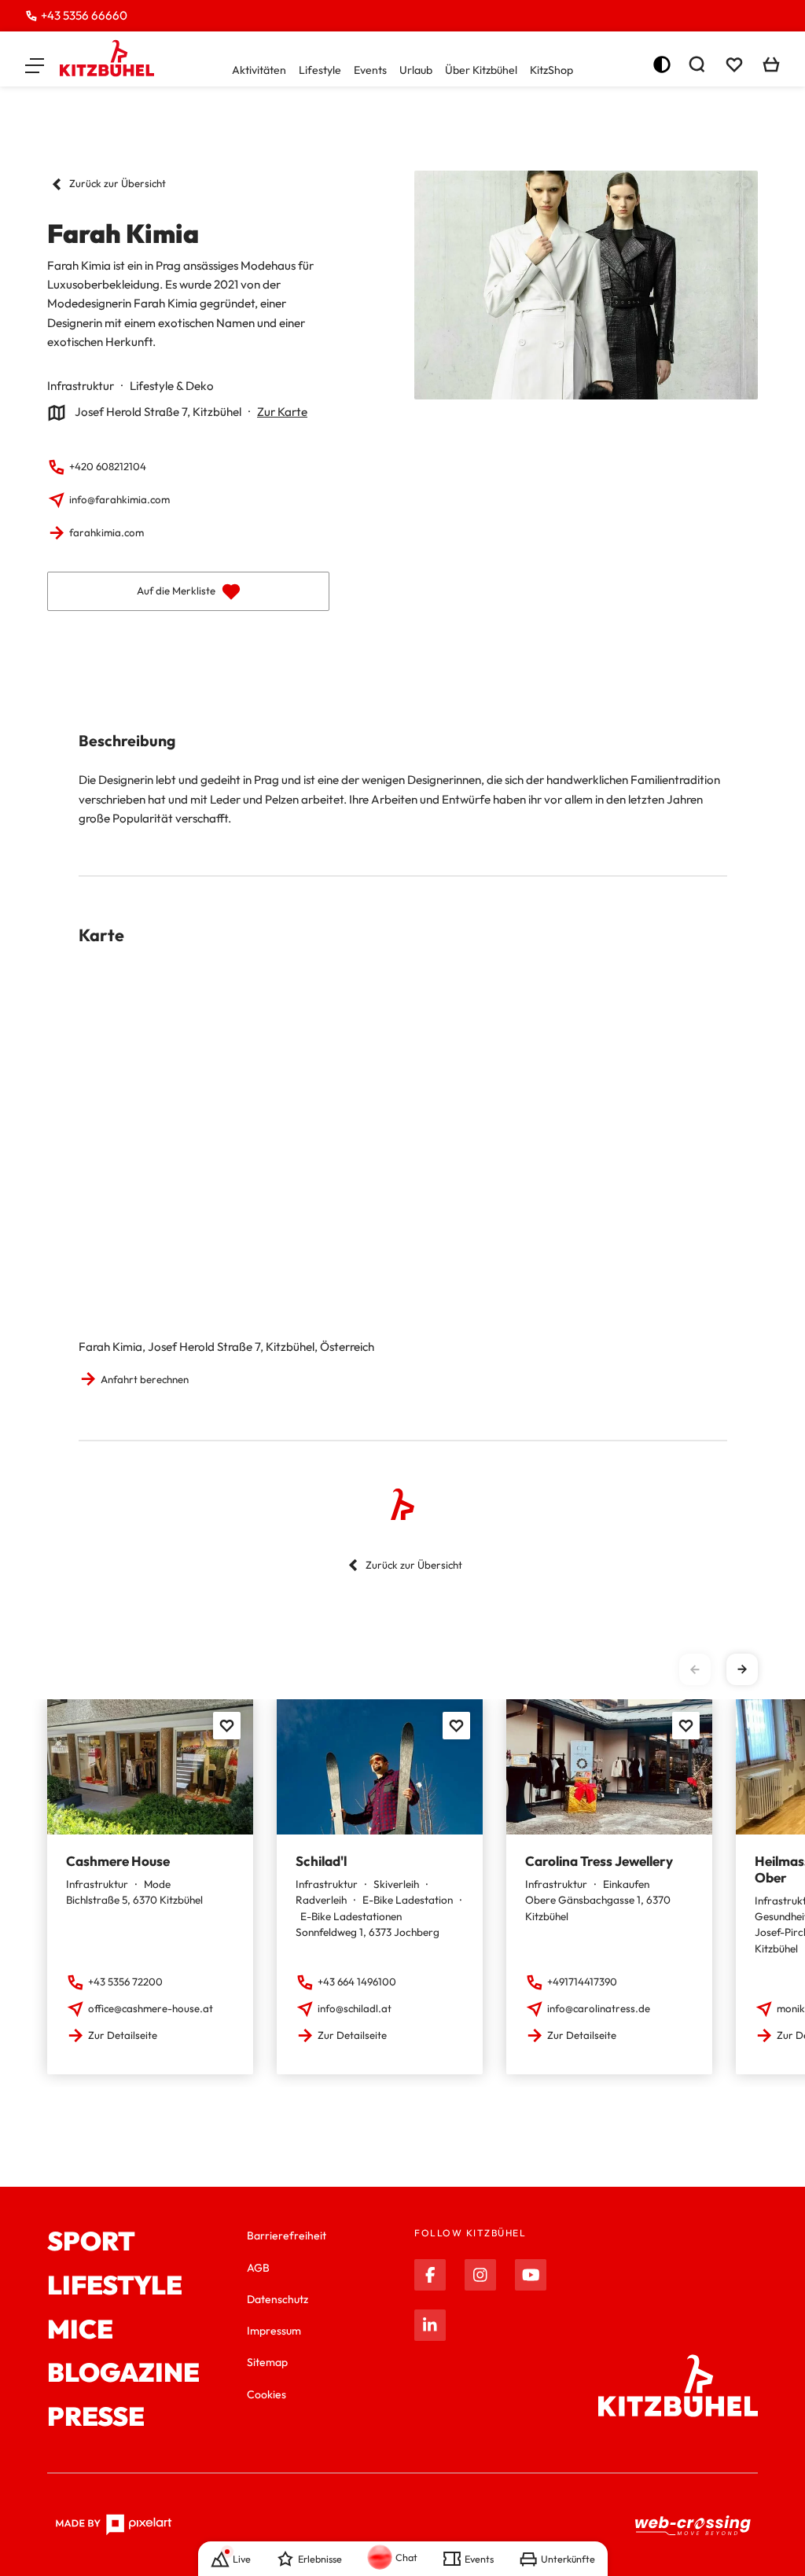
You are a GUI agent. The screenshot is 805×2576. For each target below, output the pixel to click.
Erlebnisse (320, 2559)
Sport (91, 2242)
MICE (80, 2330)
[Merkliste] (734, 64)
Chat (406, 2557)
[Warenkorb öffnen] (771, 64)
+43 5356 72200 (125, 1982)
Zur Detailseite (123, 2035)
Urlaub (416, 70)
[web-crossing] (693, 2525)
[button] (35, 64)
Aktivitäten (259, 70)
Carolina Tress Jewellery (599, 1861)
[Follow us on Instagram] (480, 2275)
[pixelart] (114, 2525)
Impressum (274, 2331)
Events (370, 70)
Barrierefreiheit (287, 2236)
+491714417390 (582, 1982)
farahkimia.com (107, 532)
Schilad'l (321, 1861)
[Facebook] (430, 2275)
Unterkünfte (568, 2559)
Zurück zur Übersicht (118, 183)
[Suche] (697, 64)
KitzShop (551, 70)
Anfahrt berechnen (145, 1379)
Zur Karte (282, 412)
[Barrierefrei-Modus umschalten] (662, 64)
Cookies (266, 2394)
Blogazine (123, 2373)
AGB (258, 2268)
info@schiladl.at (355, 2008)
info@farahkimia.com (119, 499)
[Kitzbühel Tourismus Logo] (107, 58)
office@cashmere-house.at (151, 2008)
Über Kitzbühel (481, 70)
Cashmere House (118, 1861)
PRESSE (96, 2417)
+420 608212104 (108, 466)
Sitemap (267, 2362)
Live (242, 2559)
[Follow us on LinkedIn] (430, 2325)
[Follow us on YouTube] (531, 2275)
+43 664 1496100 (357, 1982)
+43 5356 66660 (84, 15)
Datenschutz (278, 2299)
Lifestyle (320, 70)
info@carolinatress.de (599, 2008)
